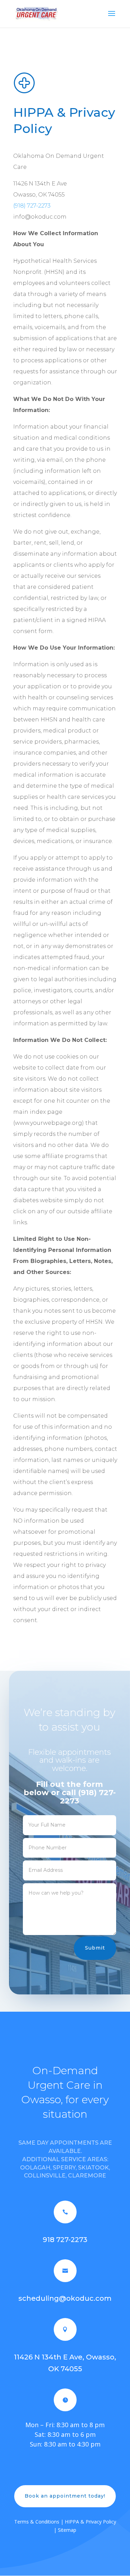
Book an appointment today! (65, 2496)
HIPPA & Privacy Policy (90, 2522)
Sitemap (67, 2530)
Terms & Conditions (37, 2522)
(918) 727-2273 (32, 206)
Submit (95, 1948)
